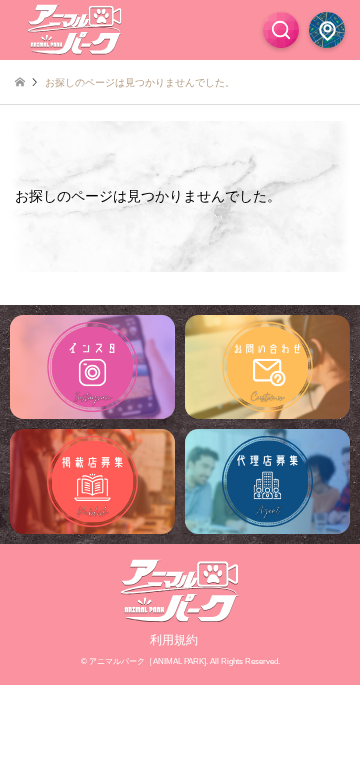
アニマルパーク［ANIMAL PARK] (147, 661)
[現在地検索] (327, 30)
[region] (180, 424)
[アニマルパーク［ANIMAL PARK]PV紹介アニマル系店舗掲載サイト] (75, 30)
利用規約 (174, 640)
